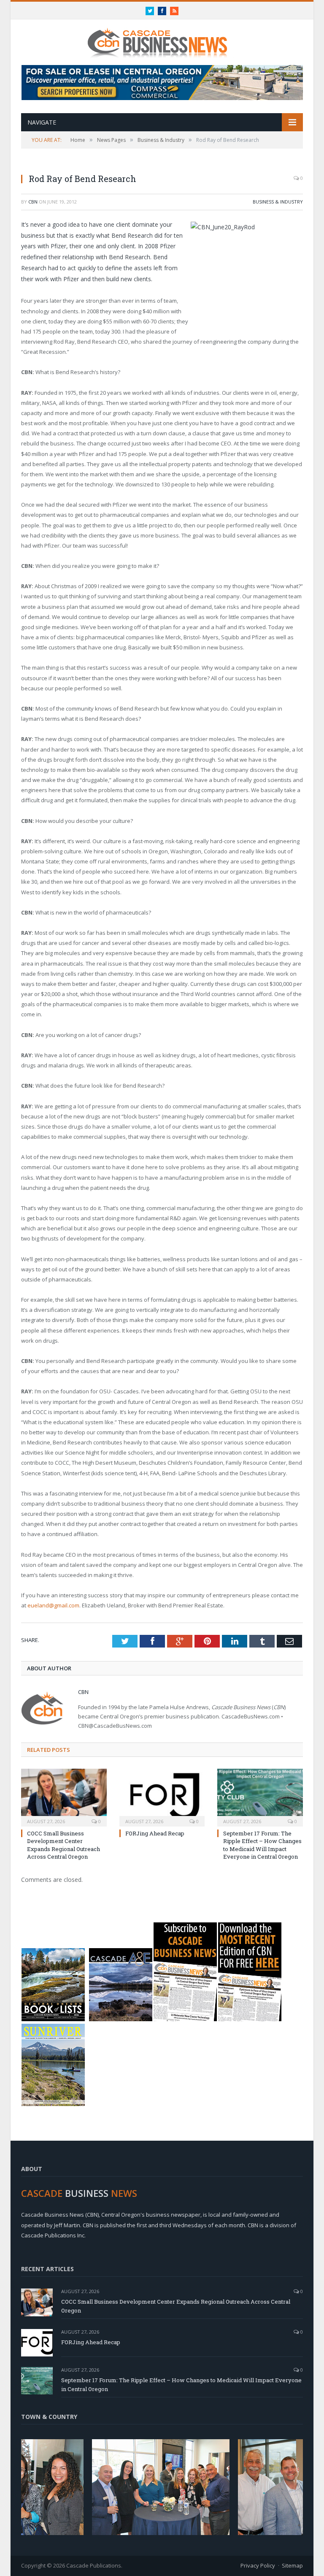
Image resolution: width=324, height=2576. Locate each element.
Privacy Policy (258, 2565)
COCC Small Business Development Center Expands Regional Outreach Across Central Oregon (63, 1845)
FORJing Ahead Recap (155, 1833)
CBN (33, 202)
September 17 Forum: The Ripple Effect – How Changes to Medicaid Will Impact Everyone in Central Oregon (262, 1845)
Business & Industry (278, 202)
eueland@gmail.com (53, 1605)
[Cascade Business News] (162, 37)
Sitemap (292, 2565)
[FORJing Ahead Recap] (162, 1797)
